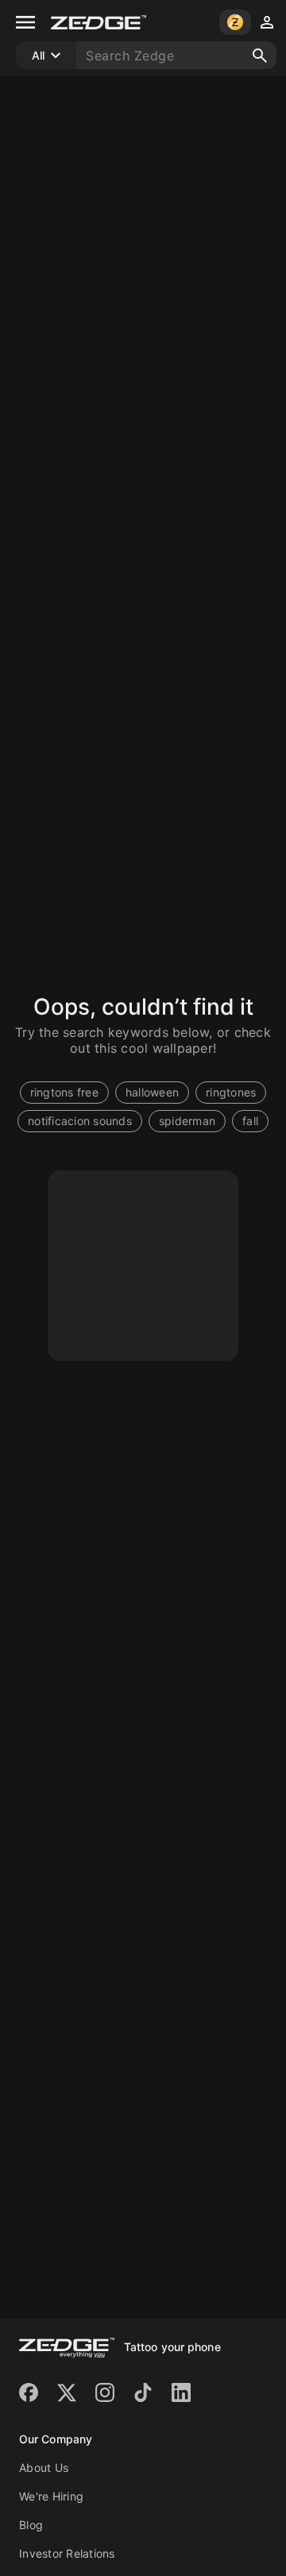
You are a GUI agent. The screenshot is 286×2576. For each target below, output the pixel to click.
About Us (44, 2468)
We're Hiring (51, 2496)
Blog (31, 2525)
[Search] (260, 56)
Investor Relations (67, 2553)
